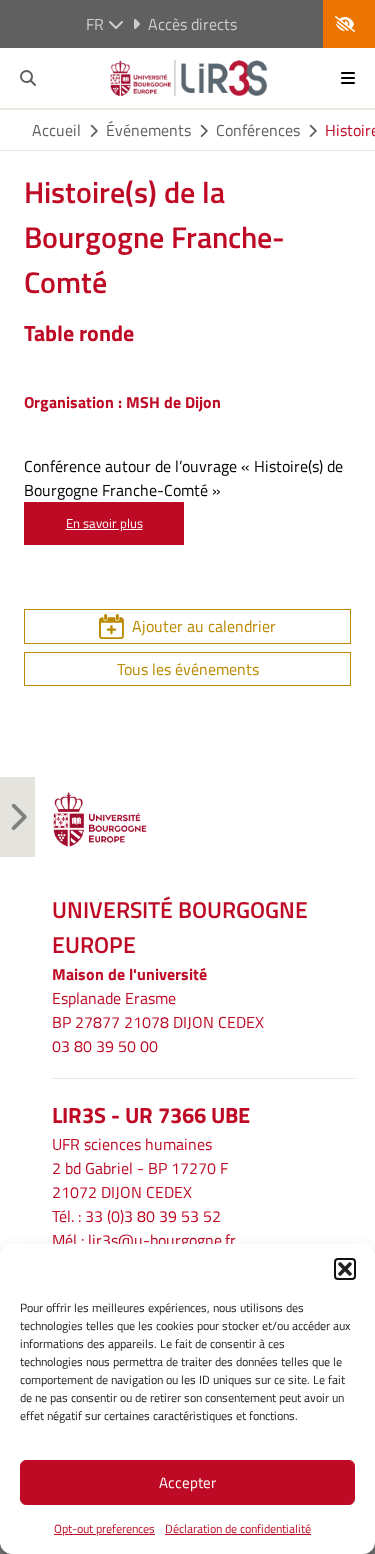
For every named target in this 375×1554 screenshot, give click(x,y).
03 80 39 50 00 (105, 1046)
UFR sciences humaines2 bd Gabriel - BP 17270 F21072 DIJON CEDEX (140, 1168)
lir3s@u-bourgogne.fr (162, 1240)
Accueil (56, 130)
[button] (345, 1269)
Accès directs (192, 24)
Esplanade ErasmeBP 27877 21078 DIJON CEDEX (158, 1010)
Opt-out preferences (104, 1528)
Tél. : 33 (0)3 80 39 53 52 (136, 1216)
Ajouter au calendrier (204, 626)
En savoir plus (104, 523)
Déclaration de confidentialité (238, 1528)
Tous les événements (188, 669)
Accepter (187, 1482)
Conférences (258, 130)
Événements (148, 130)
